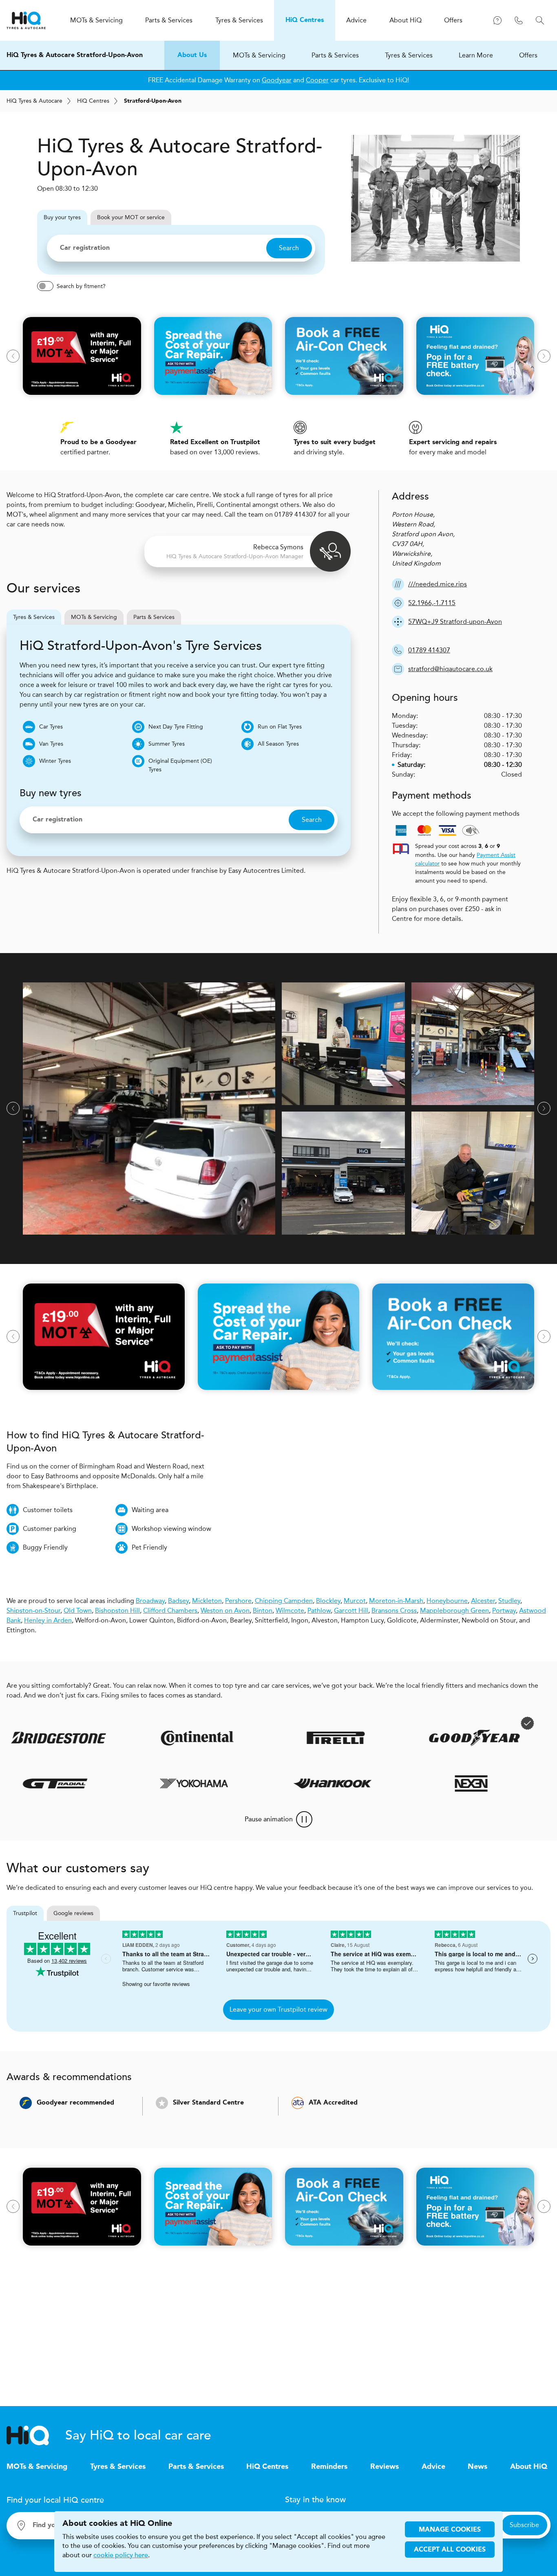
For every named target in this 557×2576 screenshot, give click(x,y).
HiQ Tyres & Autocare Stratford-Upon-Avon (75, 55)
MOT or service (131, 217)
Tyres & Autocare (34, 101)
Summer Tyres (167, 744)
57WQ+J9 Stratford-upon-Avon (455, 622)
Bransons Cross (394, 1611)
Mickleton (207, 1601)
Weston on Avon (225, 1611)
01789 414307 (429, 650)
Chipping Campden (284, 1601)
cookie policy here (121, 2555)
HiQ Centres (267, 2467)
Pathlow (319, 1611)
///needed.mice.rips (438, 584)
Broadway (150, 1601)
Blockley (328, 1601)
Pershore (238, 1601)
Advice (433, 2467)
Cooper (317, 80)
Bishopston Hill (117, 1611)
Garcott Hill (351, 1611)
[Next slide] (544, 356)
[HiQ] (36, 2435)
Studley (509, 1601)
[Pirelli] (289, 1738)
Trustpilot (25, 1913)
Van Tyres (51, 744)
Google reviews (73, 1913)
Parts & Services (335, 55)
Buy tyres (62, 217)
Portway (504, 1611)
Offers (528, 55)
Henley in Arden (48, 1620)
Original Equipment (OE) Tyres (180, 765)
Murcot (355, 1601)
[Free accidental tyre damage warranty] (480, 1723)
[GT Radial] (94, 1783)
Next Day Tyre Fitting (176, 727)
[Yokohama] (233, 1783)
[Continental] (150, 1738)
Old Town (78, 1611)
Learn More (476, 55)
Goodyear (277, 80)
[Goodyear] (427, 1738)
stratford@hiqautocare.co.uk (450, 669)
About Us (192, 55)
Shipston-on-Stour (33, 1611)
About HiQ (529, 2467)
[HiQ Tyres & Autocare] (26, 20)
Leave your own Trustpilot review (278, 2009)
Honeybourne (447, 1601)
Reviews (385, 2467)
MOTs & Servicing (259, 55)
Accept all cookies (450, 2550)
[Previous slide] (13, 356)
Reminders (329, 2467)
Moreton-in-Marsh (396, 1601)
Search (289, 248)
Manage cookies (450, 2530)
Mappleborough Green (454, 1611)
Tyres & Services (409, 55)
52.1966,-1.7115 (432, 603)
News (477, 2467)
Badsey (178, 1601)
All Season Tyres (278, 744)
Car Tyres (51, 727)
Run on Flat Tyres (280, 727)
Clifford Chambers (170, 1611)
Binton (263, 1611)
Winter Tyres (55, 761)
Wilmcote (290, 1611)
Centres (93, 101)
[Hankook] (371, 1783)
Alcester (483, 1601)
